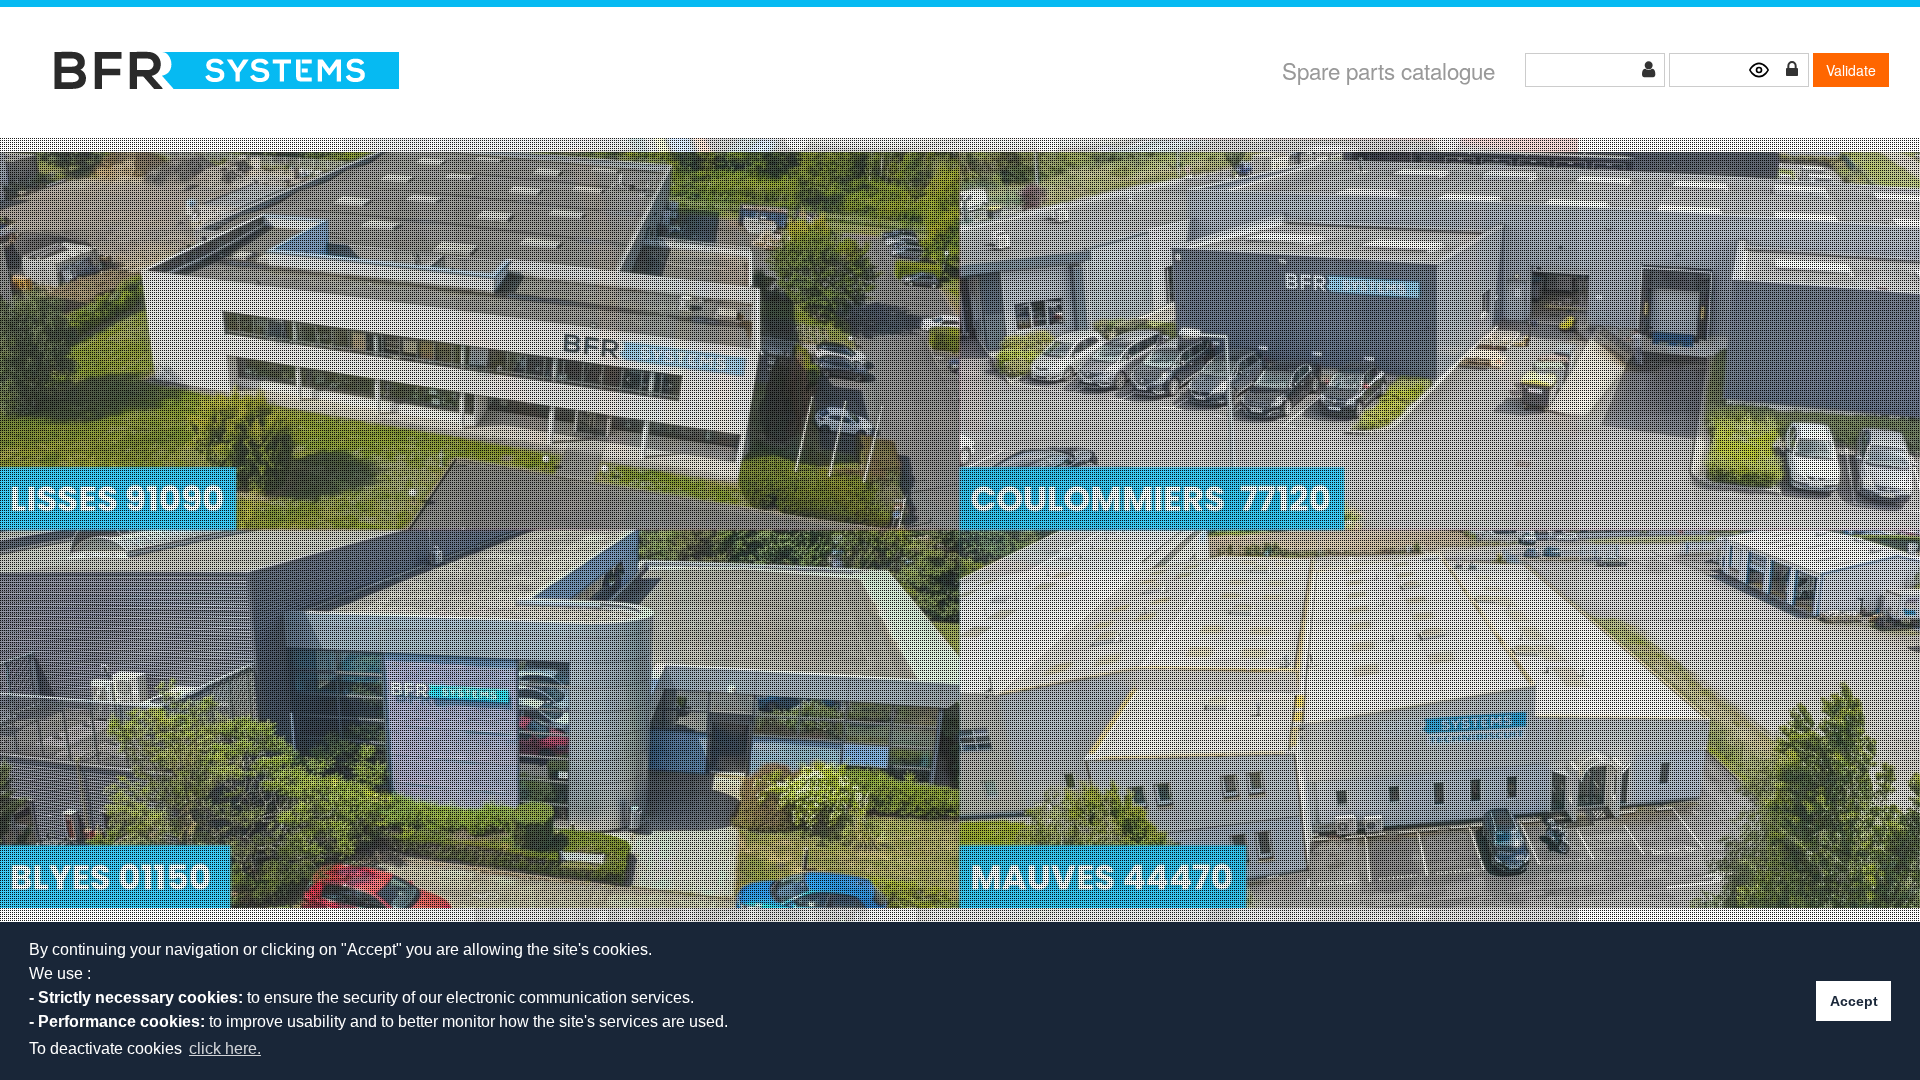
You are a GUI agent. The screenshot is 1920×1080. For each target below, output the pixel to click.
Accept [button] (1854, 1001)
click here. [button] (225, 1048)
